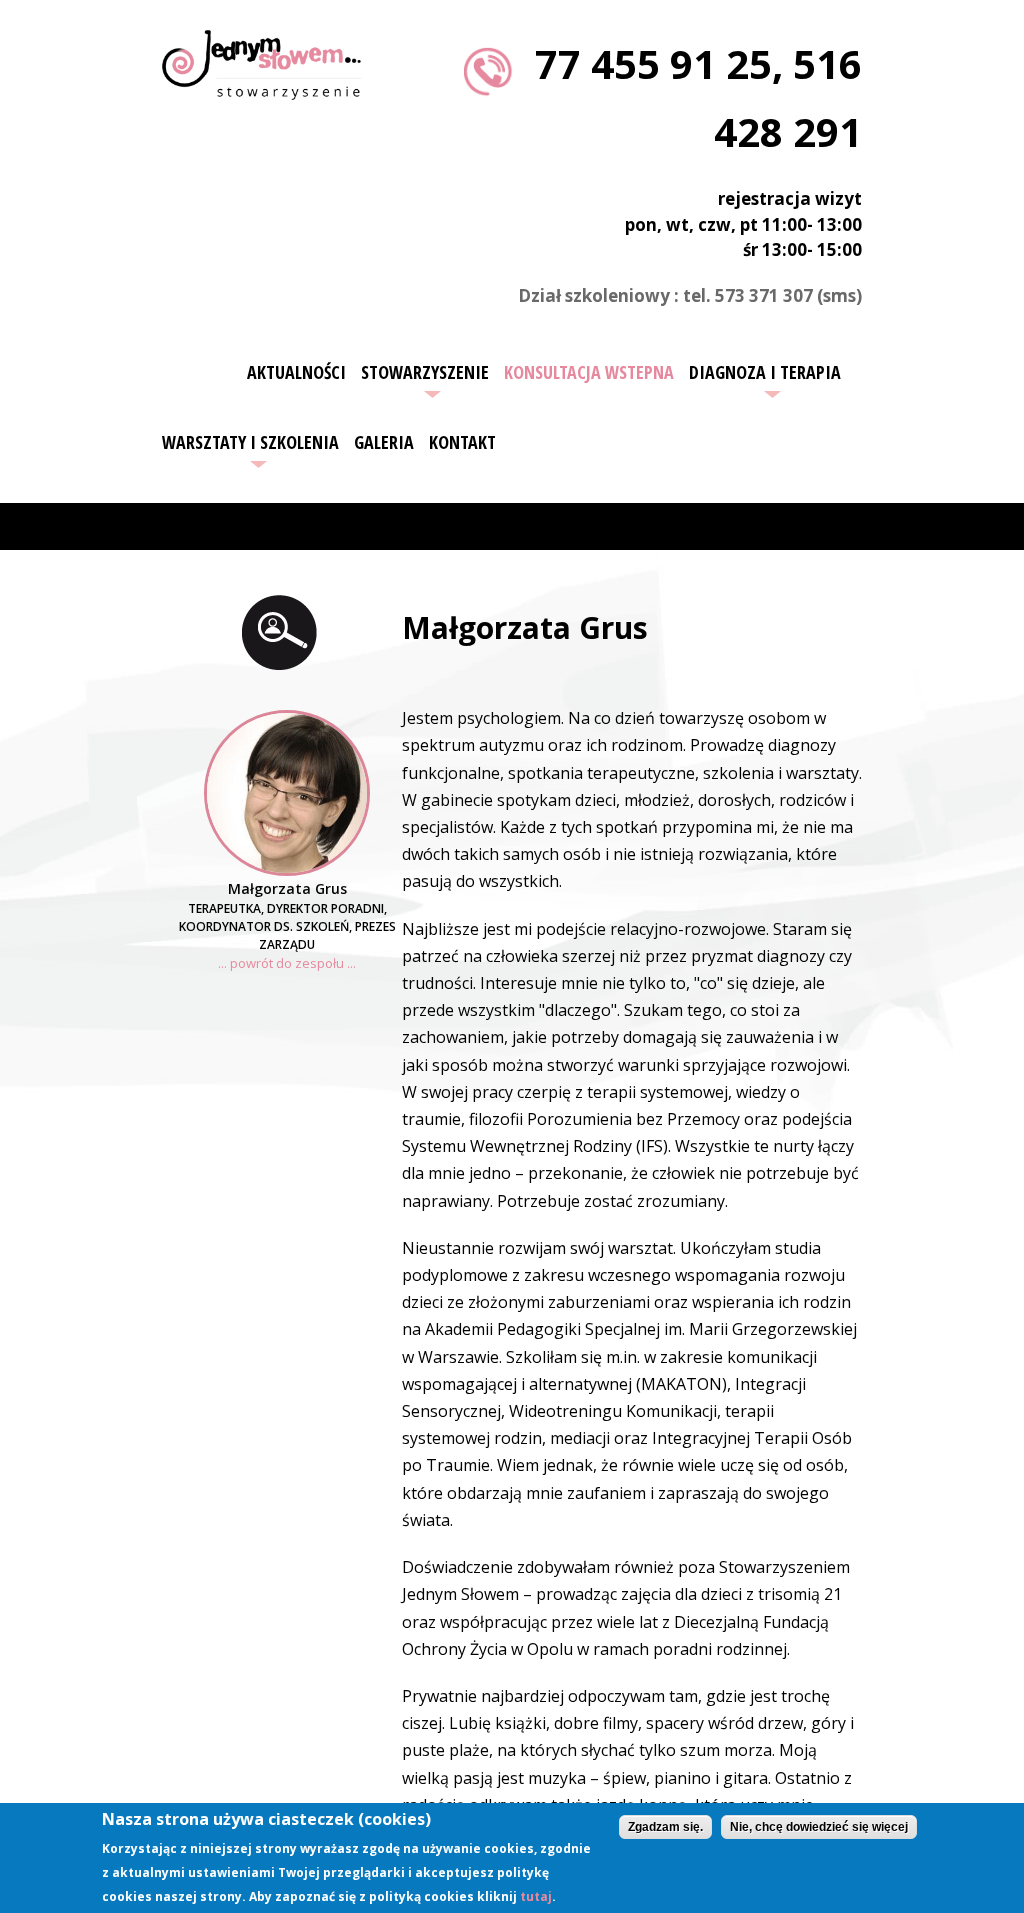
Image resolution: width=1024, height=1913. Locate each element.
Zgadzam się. (665, 1827)
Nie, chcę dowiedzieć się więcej (819, 1827)
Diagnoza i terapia (765, 372)
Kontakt (462, 442)
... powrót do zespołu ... (287, 963)
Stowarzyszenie (425, 372)
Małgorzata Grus (287, 888)
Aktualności (296, 372)
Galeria (384, 442)
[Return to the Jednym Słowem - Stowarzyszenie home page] (262, 88)
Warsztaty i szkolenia (250, 442)
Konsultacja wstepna (589, 372)
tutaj (536, 1896)
